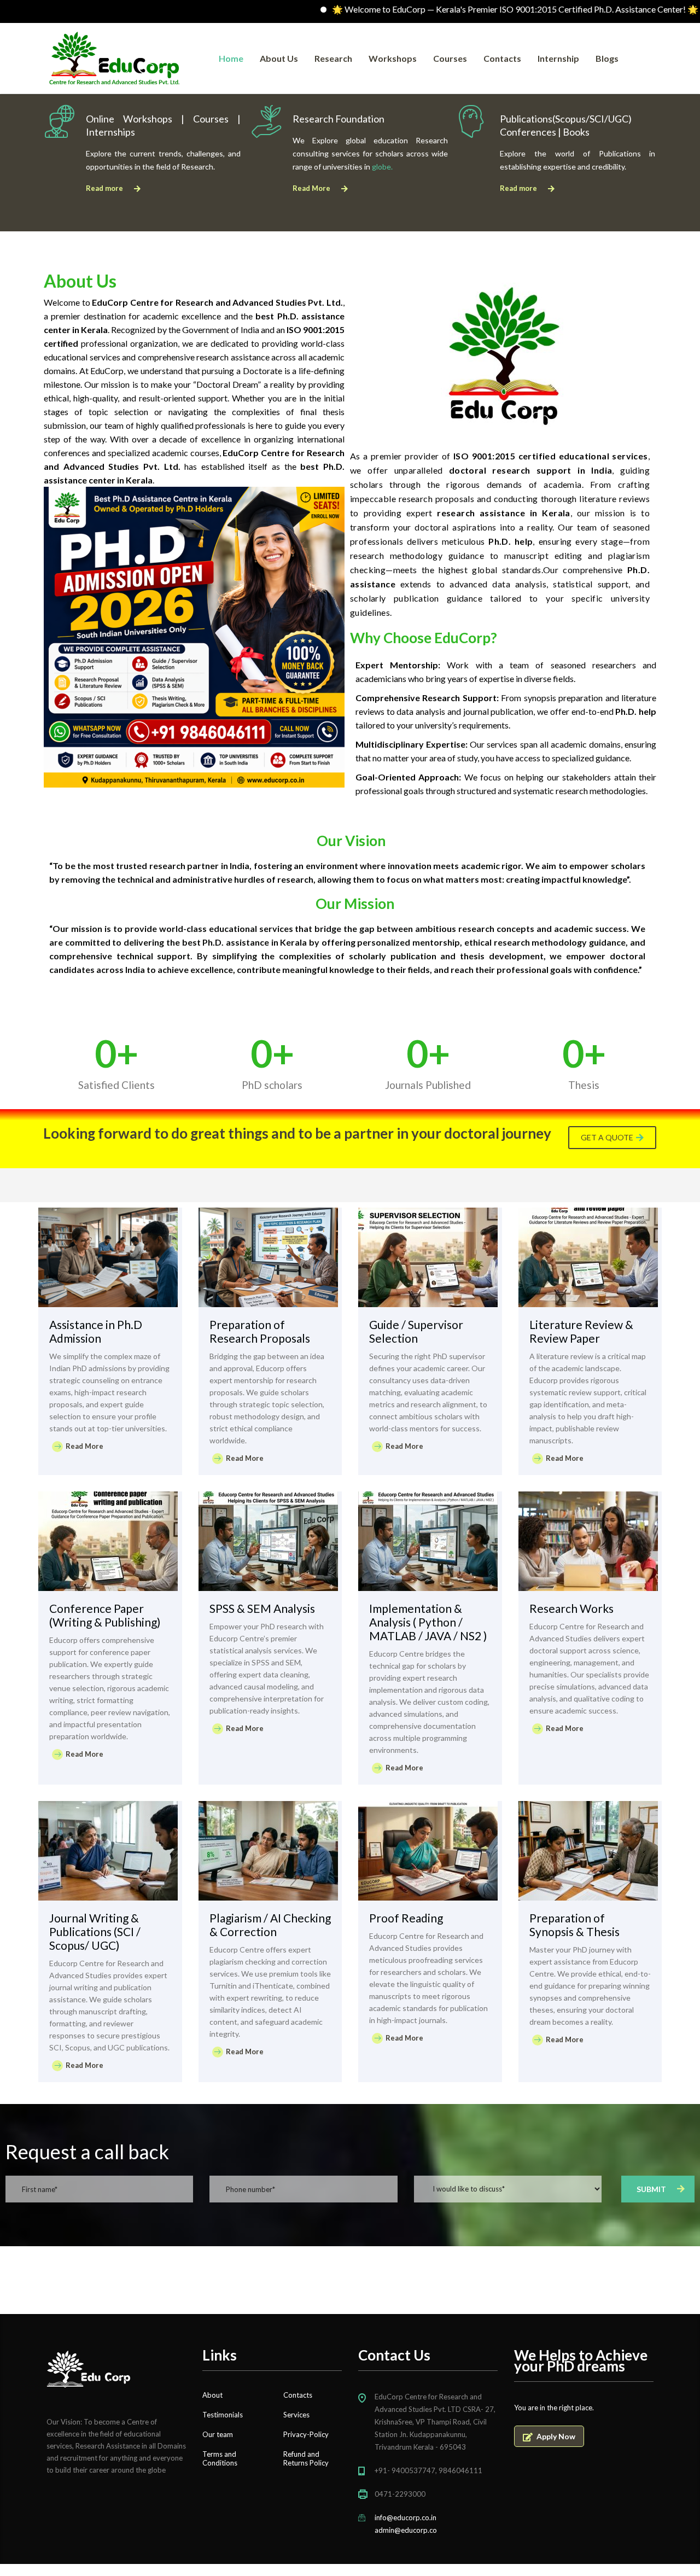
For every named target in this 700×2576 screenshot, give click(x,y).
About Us (279, 58)
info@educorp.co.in (406, 2517)
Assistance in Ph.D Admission (96, 1331)
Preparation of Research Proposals (260, 1331)
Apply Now (556, 2436)
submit (651, 2189)
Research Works (571, 1608)
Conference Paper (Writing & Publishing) (105, 1615)
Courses (450, 58)
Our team (218, 2434)
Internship (558, 58)
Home (231, 58)
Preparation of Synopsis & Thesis (574, 1925)
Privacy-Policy (306, 2434)
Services (296, 2415)
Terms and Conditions (220, 2458)
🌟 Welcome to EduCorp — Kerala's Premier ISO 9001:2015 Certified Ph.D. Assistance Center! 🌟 (454, 9)
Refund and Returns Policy (306, 2458)
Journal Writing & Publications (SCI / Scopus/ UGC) (95, 1931)
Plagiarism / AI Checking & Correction (270, 1925)
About (212, 2395)
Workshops (393, 58)
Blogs (607, 58)
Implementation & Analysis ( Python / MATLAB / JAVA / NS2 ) (428, 1622)
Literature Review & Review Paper (581, 1331)
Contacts (502, 58)
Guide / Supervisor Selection (416, 1331)
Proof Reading (406, 1918)
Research (333, 58)
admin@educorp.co (406, 2530)
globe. (382, 167)
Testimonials (223, 2415)
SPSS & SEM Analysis (262, 1608)
